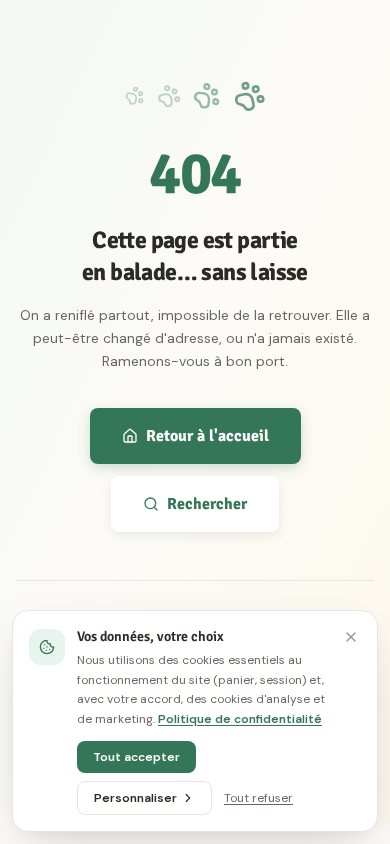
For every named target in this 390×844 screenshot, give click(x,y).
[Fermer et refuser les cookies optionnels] (351, 637)
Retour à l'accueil (207, 436)
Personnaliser (135, 798)
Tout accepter (136, 757)
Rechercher (207, 504)
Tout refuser (258, 798)
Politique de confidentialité (240, 719)
